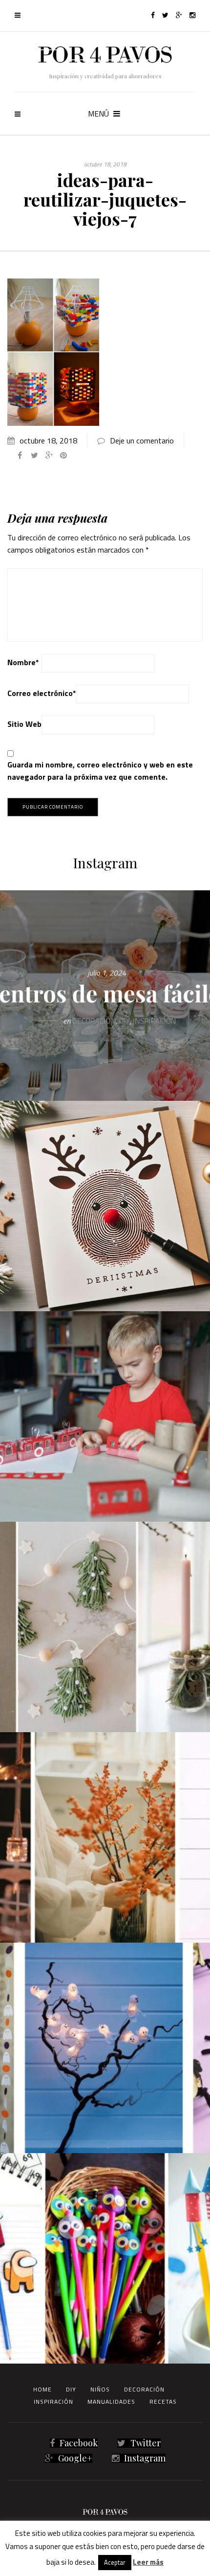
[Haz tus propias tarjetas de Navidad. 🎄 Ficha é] (105, 1206)
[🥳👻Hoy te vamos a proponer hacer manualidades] (105, 2048)
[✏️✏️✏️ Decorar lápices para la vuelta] (105, 2258)
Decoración (144, 2389)
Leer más (148, 2562)
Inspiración (53, 2402)
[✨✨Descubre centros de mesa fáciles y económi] (105, 996)
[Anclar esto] (63, 455)
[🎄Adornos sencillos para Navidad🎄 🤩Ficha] (105, 1627)
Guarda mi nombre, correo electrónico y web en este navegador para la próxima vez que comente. (100, 771)
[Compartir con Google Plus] (49, 455)
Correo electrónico (42, 693)
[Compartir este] (20, 455)
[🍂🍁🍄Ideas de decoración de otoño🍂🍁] (105, 1837)
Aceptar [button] (115, 2562)
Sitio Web (24, 724)
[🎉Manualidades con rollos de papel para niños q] (105, 1416)
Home (42, 2389)
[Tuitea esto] (34, 455)
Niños (100, 2389)
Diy (71, 2389)
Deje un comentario (142, 441)
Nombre (23, 662)
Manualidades (111, 2402)
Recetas (163, 2402)
